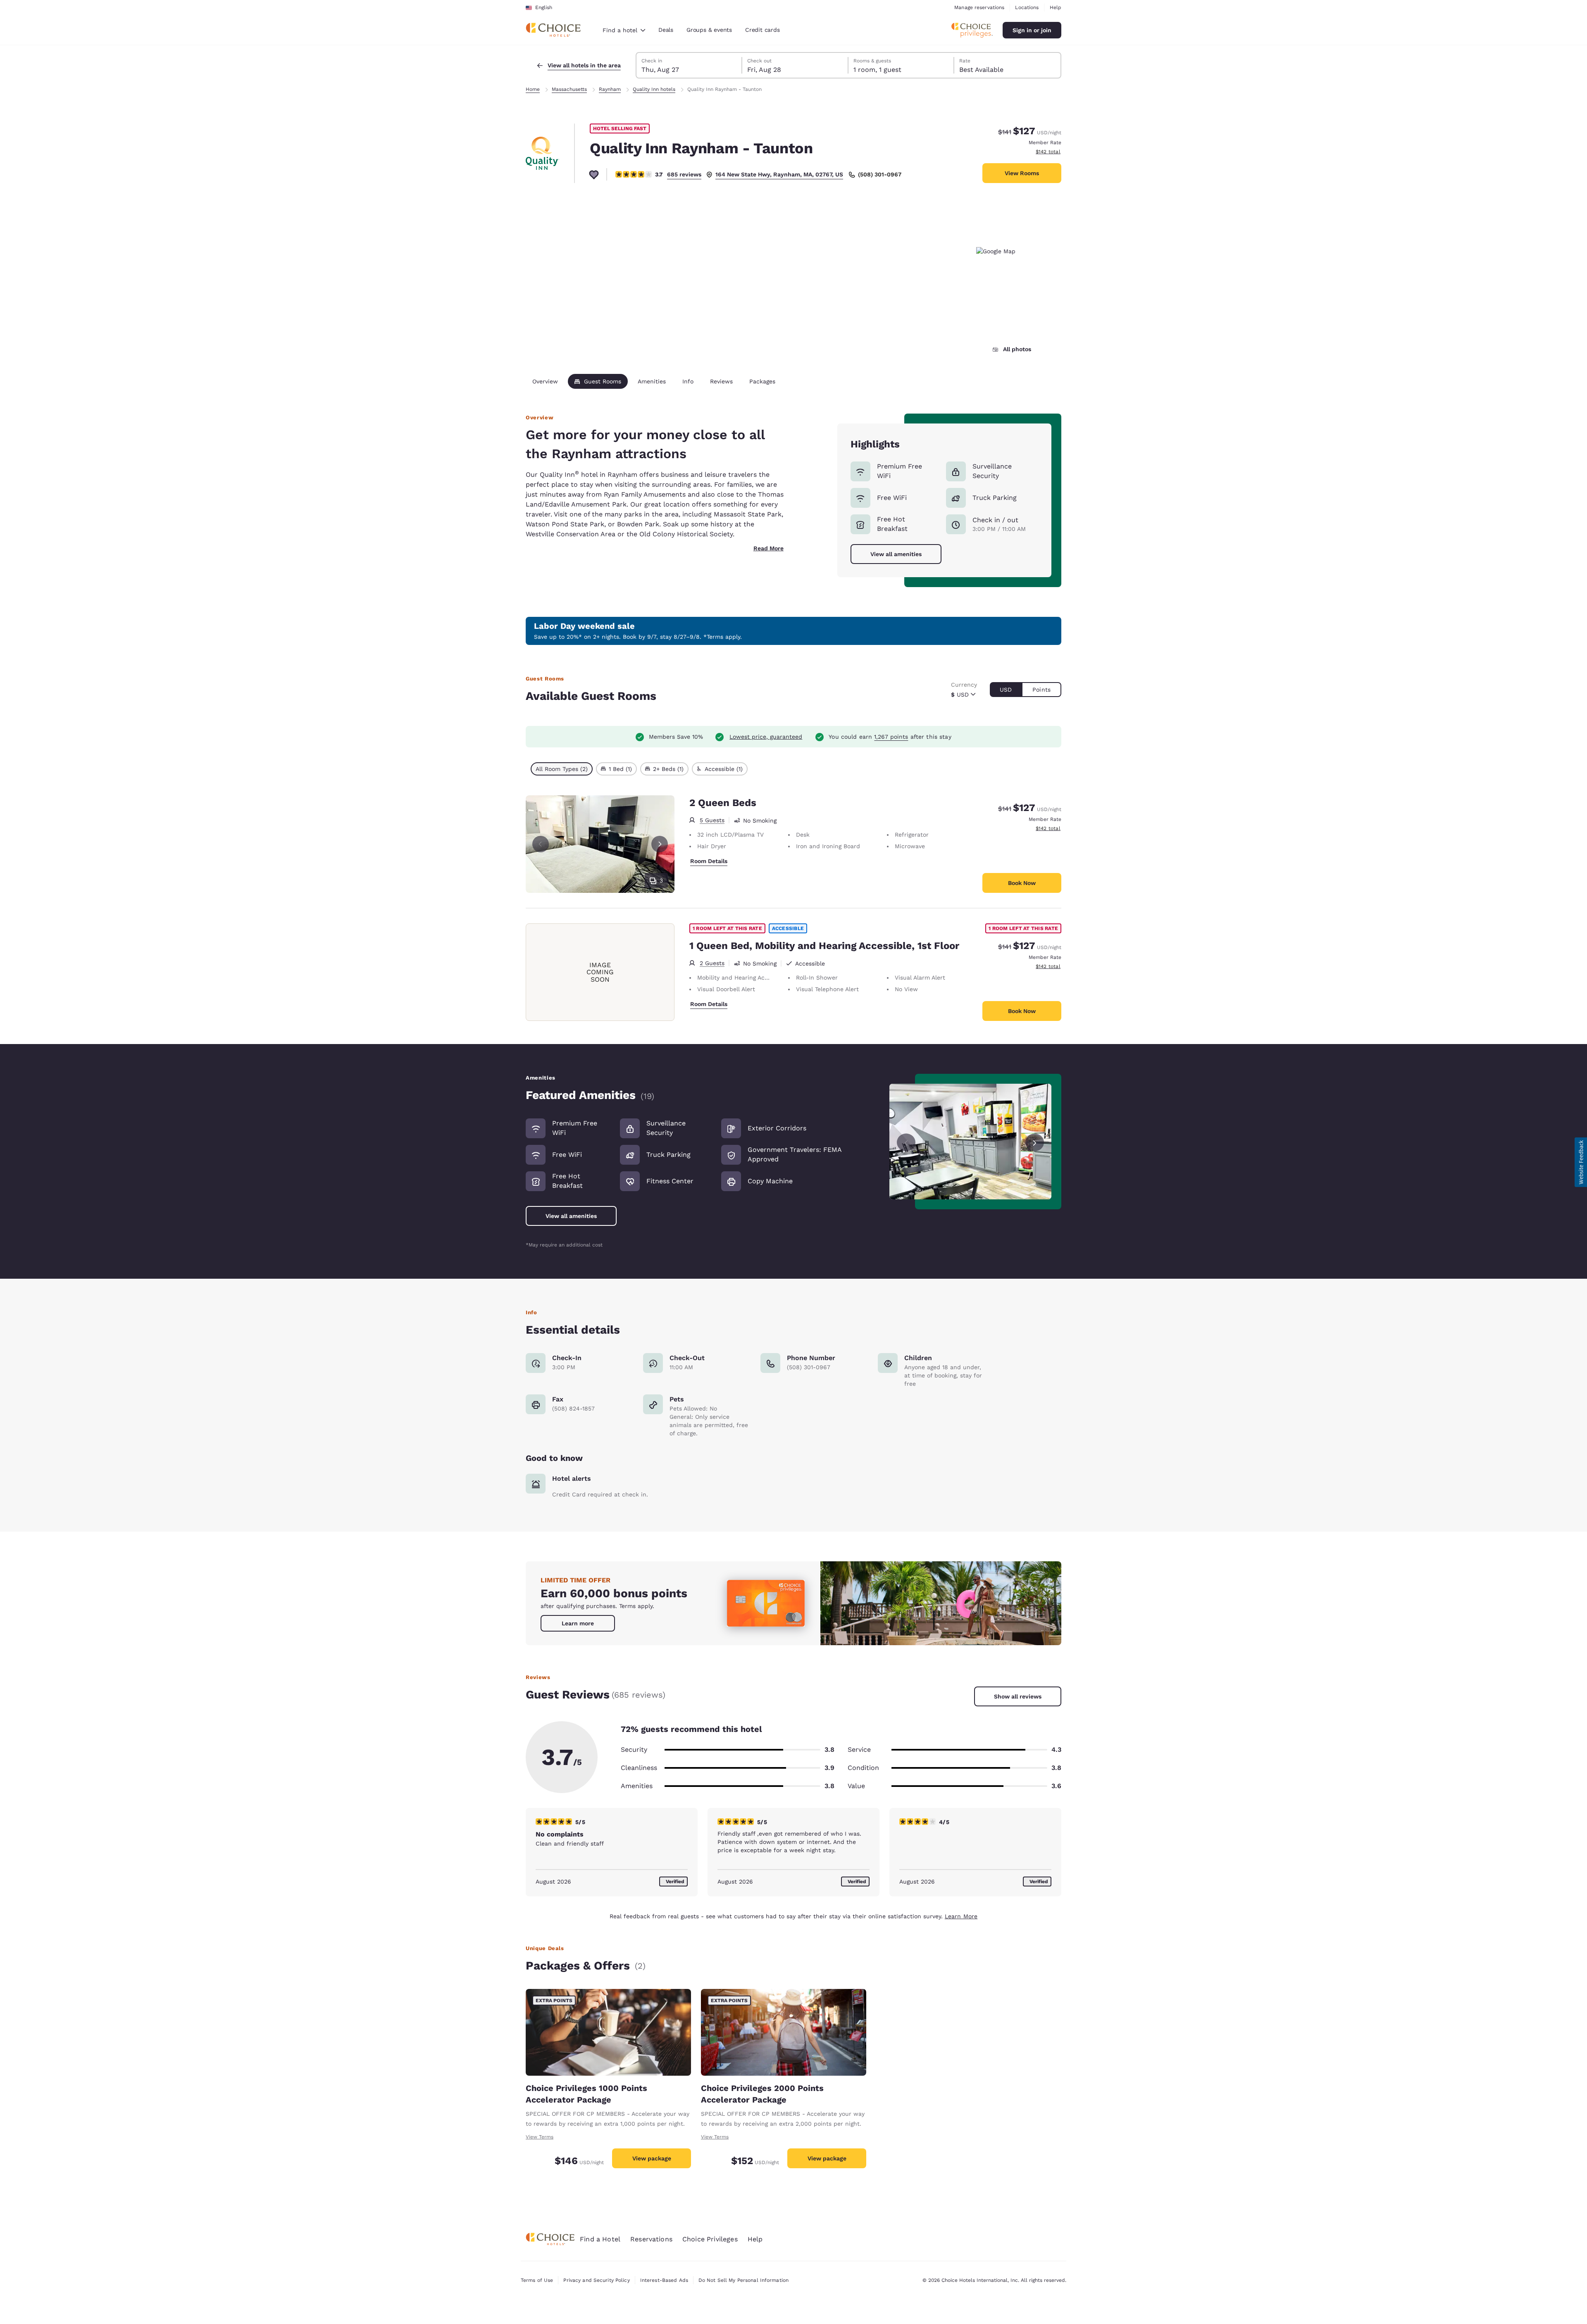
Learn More (961, 1916)
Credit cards (763, 30)
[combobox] (624, 30)
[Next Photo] (660, 844)
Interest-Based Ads (664, 2280)
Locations (1027, 7)
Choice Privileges (710, 2239)
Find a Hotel (600, 2239)
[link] (578, 1623)
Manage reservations (979, 7)
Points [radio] (1041, 690)
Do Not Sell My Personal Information (743, 2280)
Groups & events (709, 30)
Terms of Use (537, 2280)
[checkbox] (562, 769)
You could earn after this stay (890, 737)
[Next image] (1035, 1142)
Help (1056, 7)
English (544, 7)
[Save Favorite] (594, 174)
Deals (666, 30)
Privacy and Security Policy (596, 2280)
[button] (1581, 1162)
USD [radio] (1006, 690)
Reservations (651, 2239)
